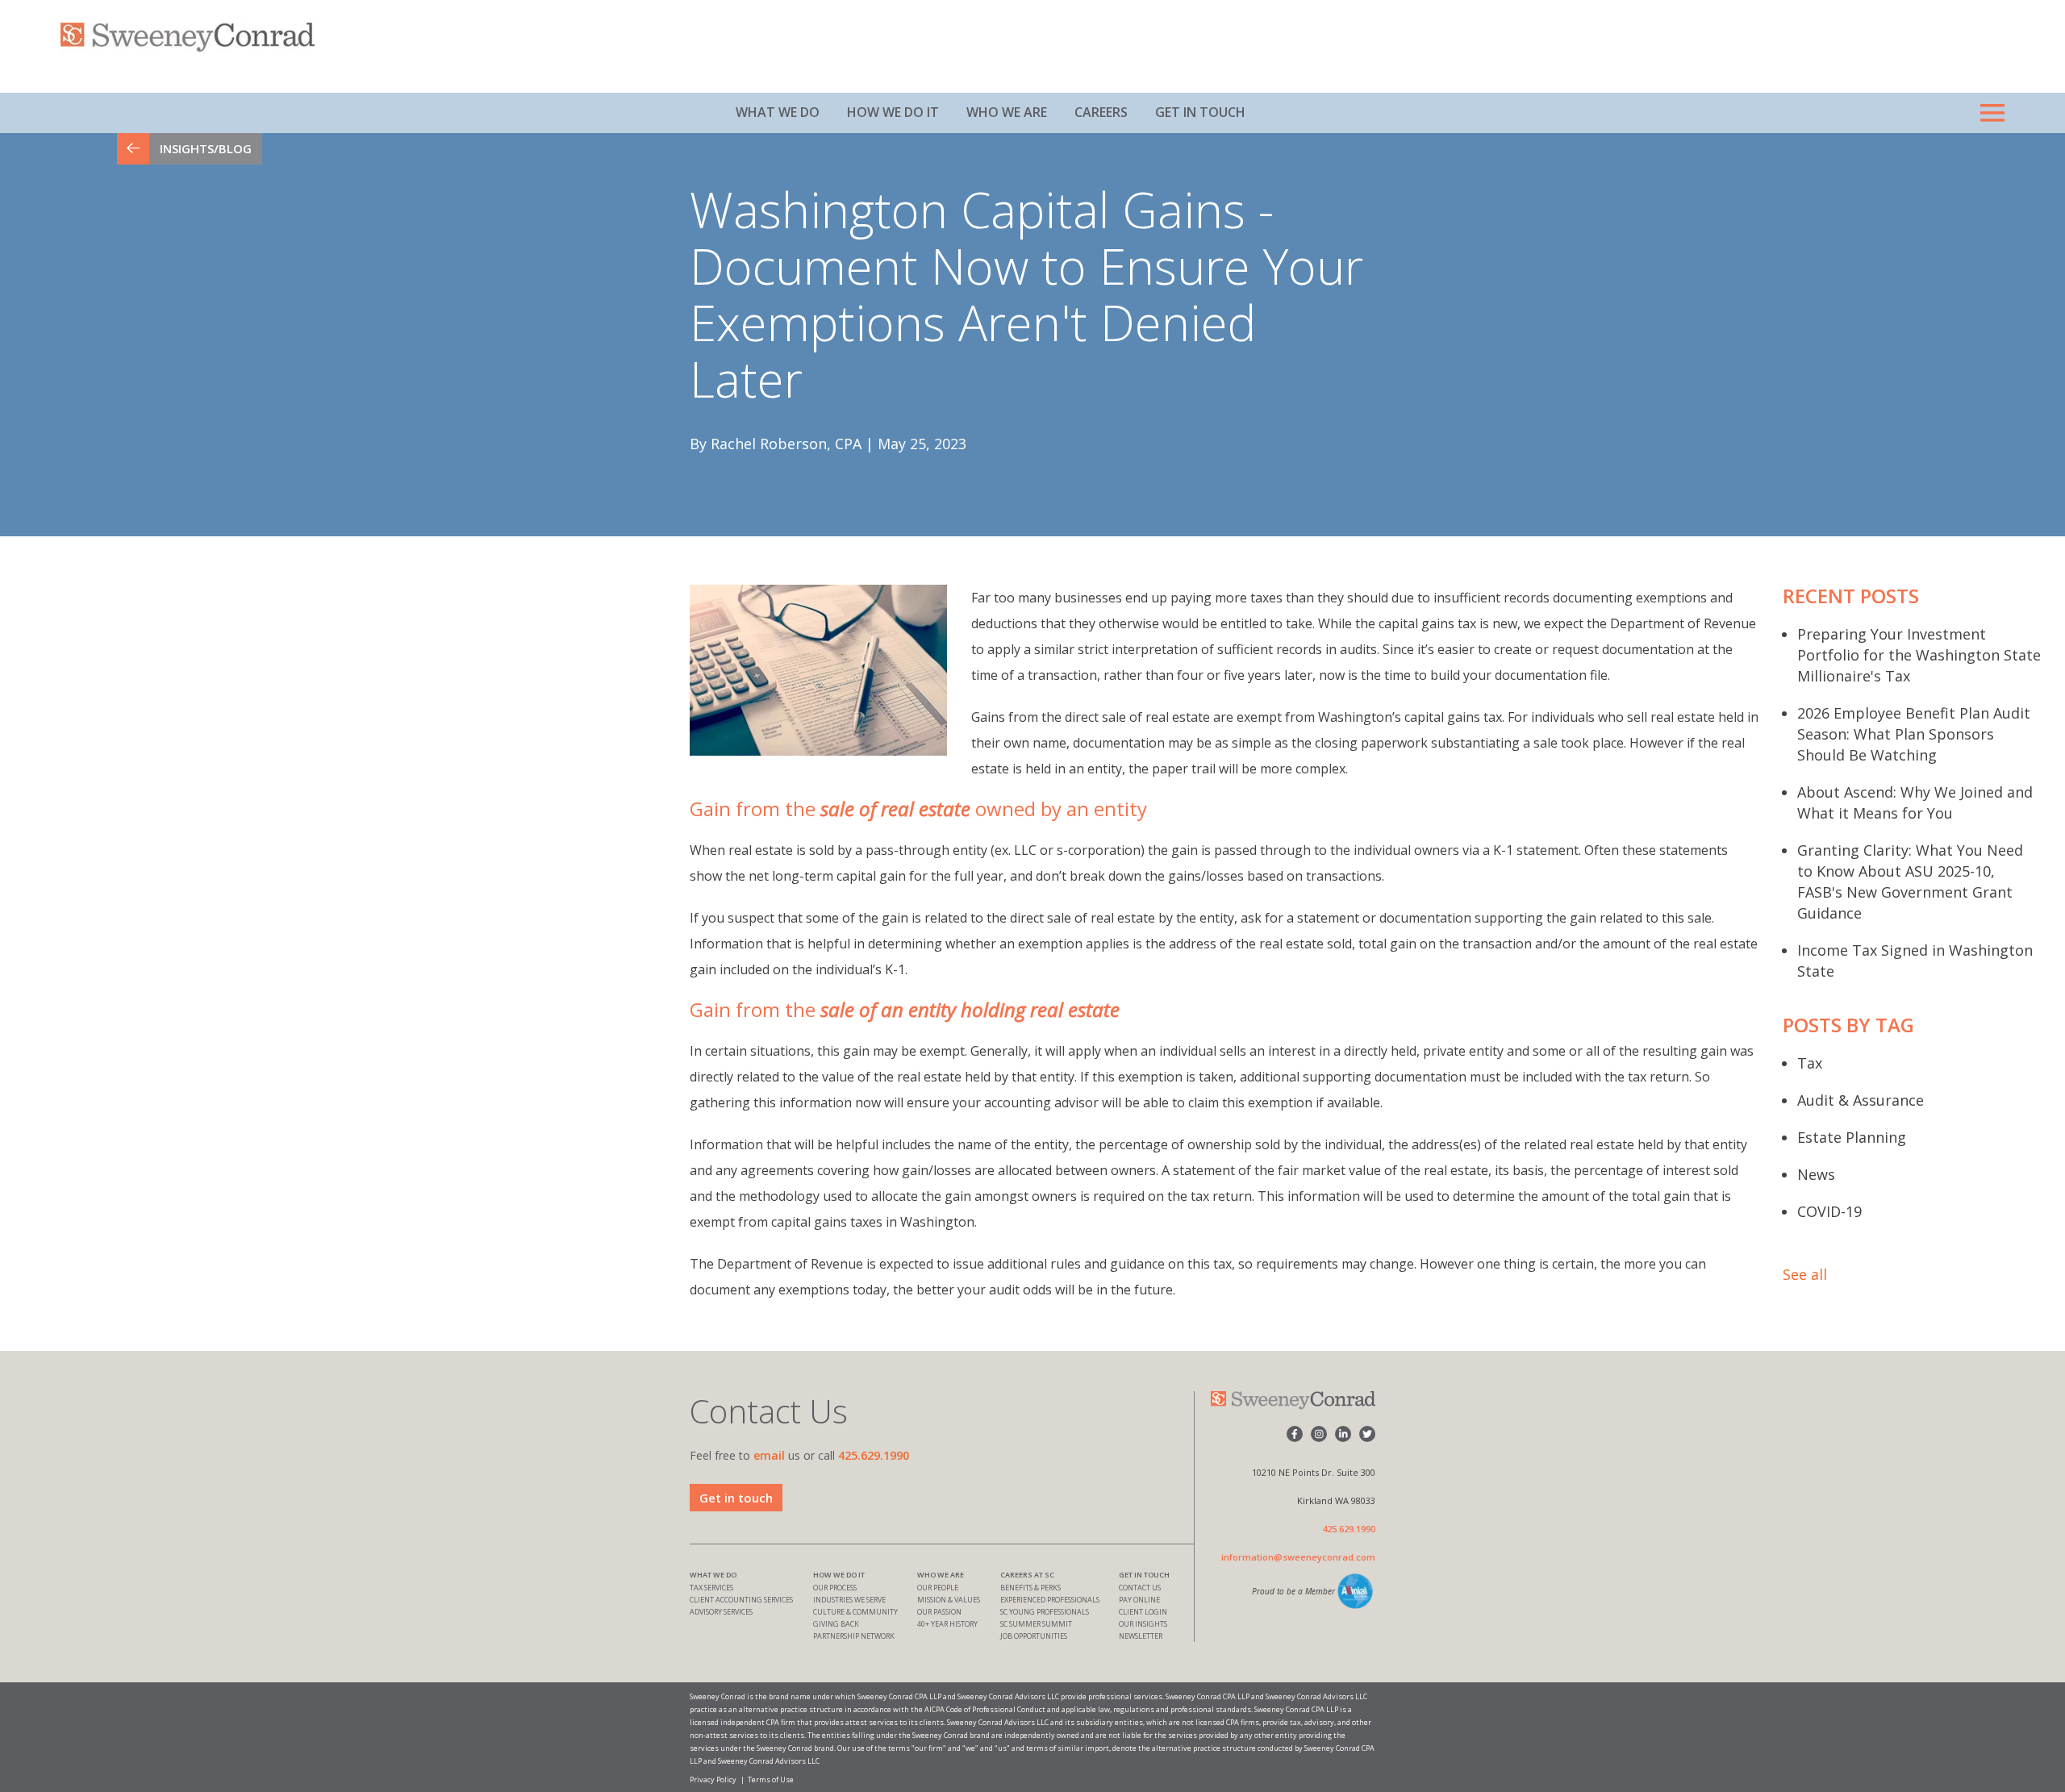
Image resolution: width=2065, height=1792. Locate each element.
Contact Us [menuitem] (1140, 1588)
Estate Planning (1852, 1137)
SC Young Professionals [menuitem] (1045, 1612)
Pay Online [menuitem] (1139, 1600)
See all (1805, 1274)
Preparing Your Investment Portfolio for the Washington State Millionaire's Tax (1919, 655)
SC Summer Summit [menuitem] (1036, 1624)
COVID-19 (1829, 1211)
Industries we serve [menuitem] (849, 1600)
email (769, 1455)
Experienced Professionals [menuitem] (1050, 1600)
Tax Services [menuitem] (711, 1588)
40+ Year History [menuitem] (947, 1624)
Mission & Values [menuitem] (949, 1600)
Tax (1810, 1063)
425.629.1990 (874, 1455)
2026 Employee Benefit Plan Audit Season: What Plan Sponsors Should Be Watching (1914, 734)
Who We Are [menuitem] (1007, 112)
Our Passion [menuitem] (939, 1612)
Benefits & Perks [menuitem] (1030, 1588)
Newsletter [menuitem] (1141, 1636)
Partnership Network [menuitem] (854, 1636)
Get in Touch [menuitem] (1200, 112)
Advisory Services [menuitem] (721, 1612)
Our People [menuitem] (938, 1588)
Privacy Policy (713, 1779)
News (1816, 1174)
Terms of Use (771, 1779)
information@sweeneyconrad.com (1298, 1557)
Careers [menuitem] (1101, 112)
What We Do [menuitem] (778, 112)
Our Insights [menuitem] (1143, 1624)
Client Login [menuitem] (1143, 1612)
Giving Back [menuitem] (836, 1624)
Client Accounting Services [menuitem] (741, 1600)
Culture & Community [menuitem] (855, 1612)
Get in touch (736, 1498)
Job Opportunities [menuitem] (1034, 1636)
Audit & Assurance (1861, 1100)
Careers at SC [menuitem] (1027, 1575)
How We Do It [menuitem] (893, 112)
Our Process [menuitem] (835, 1588)
